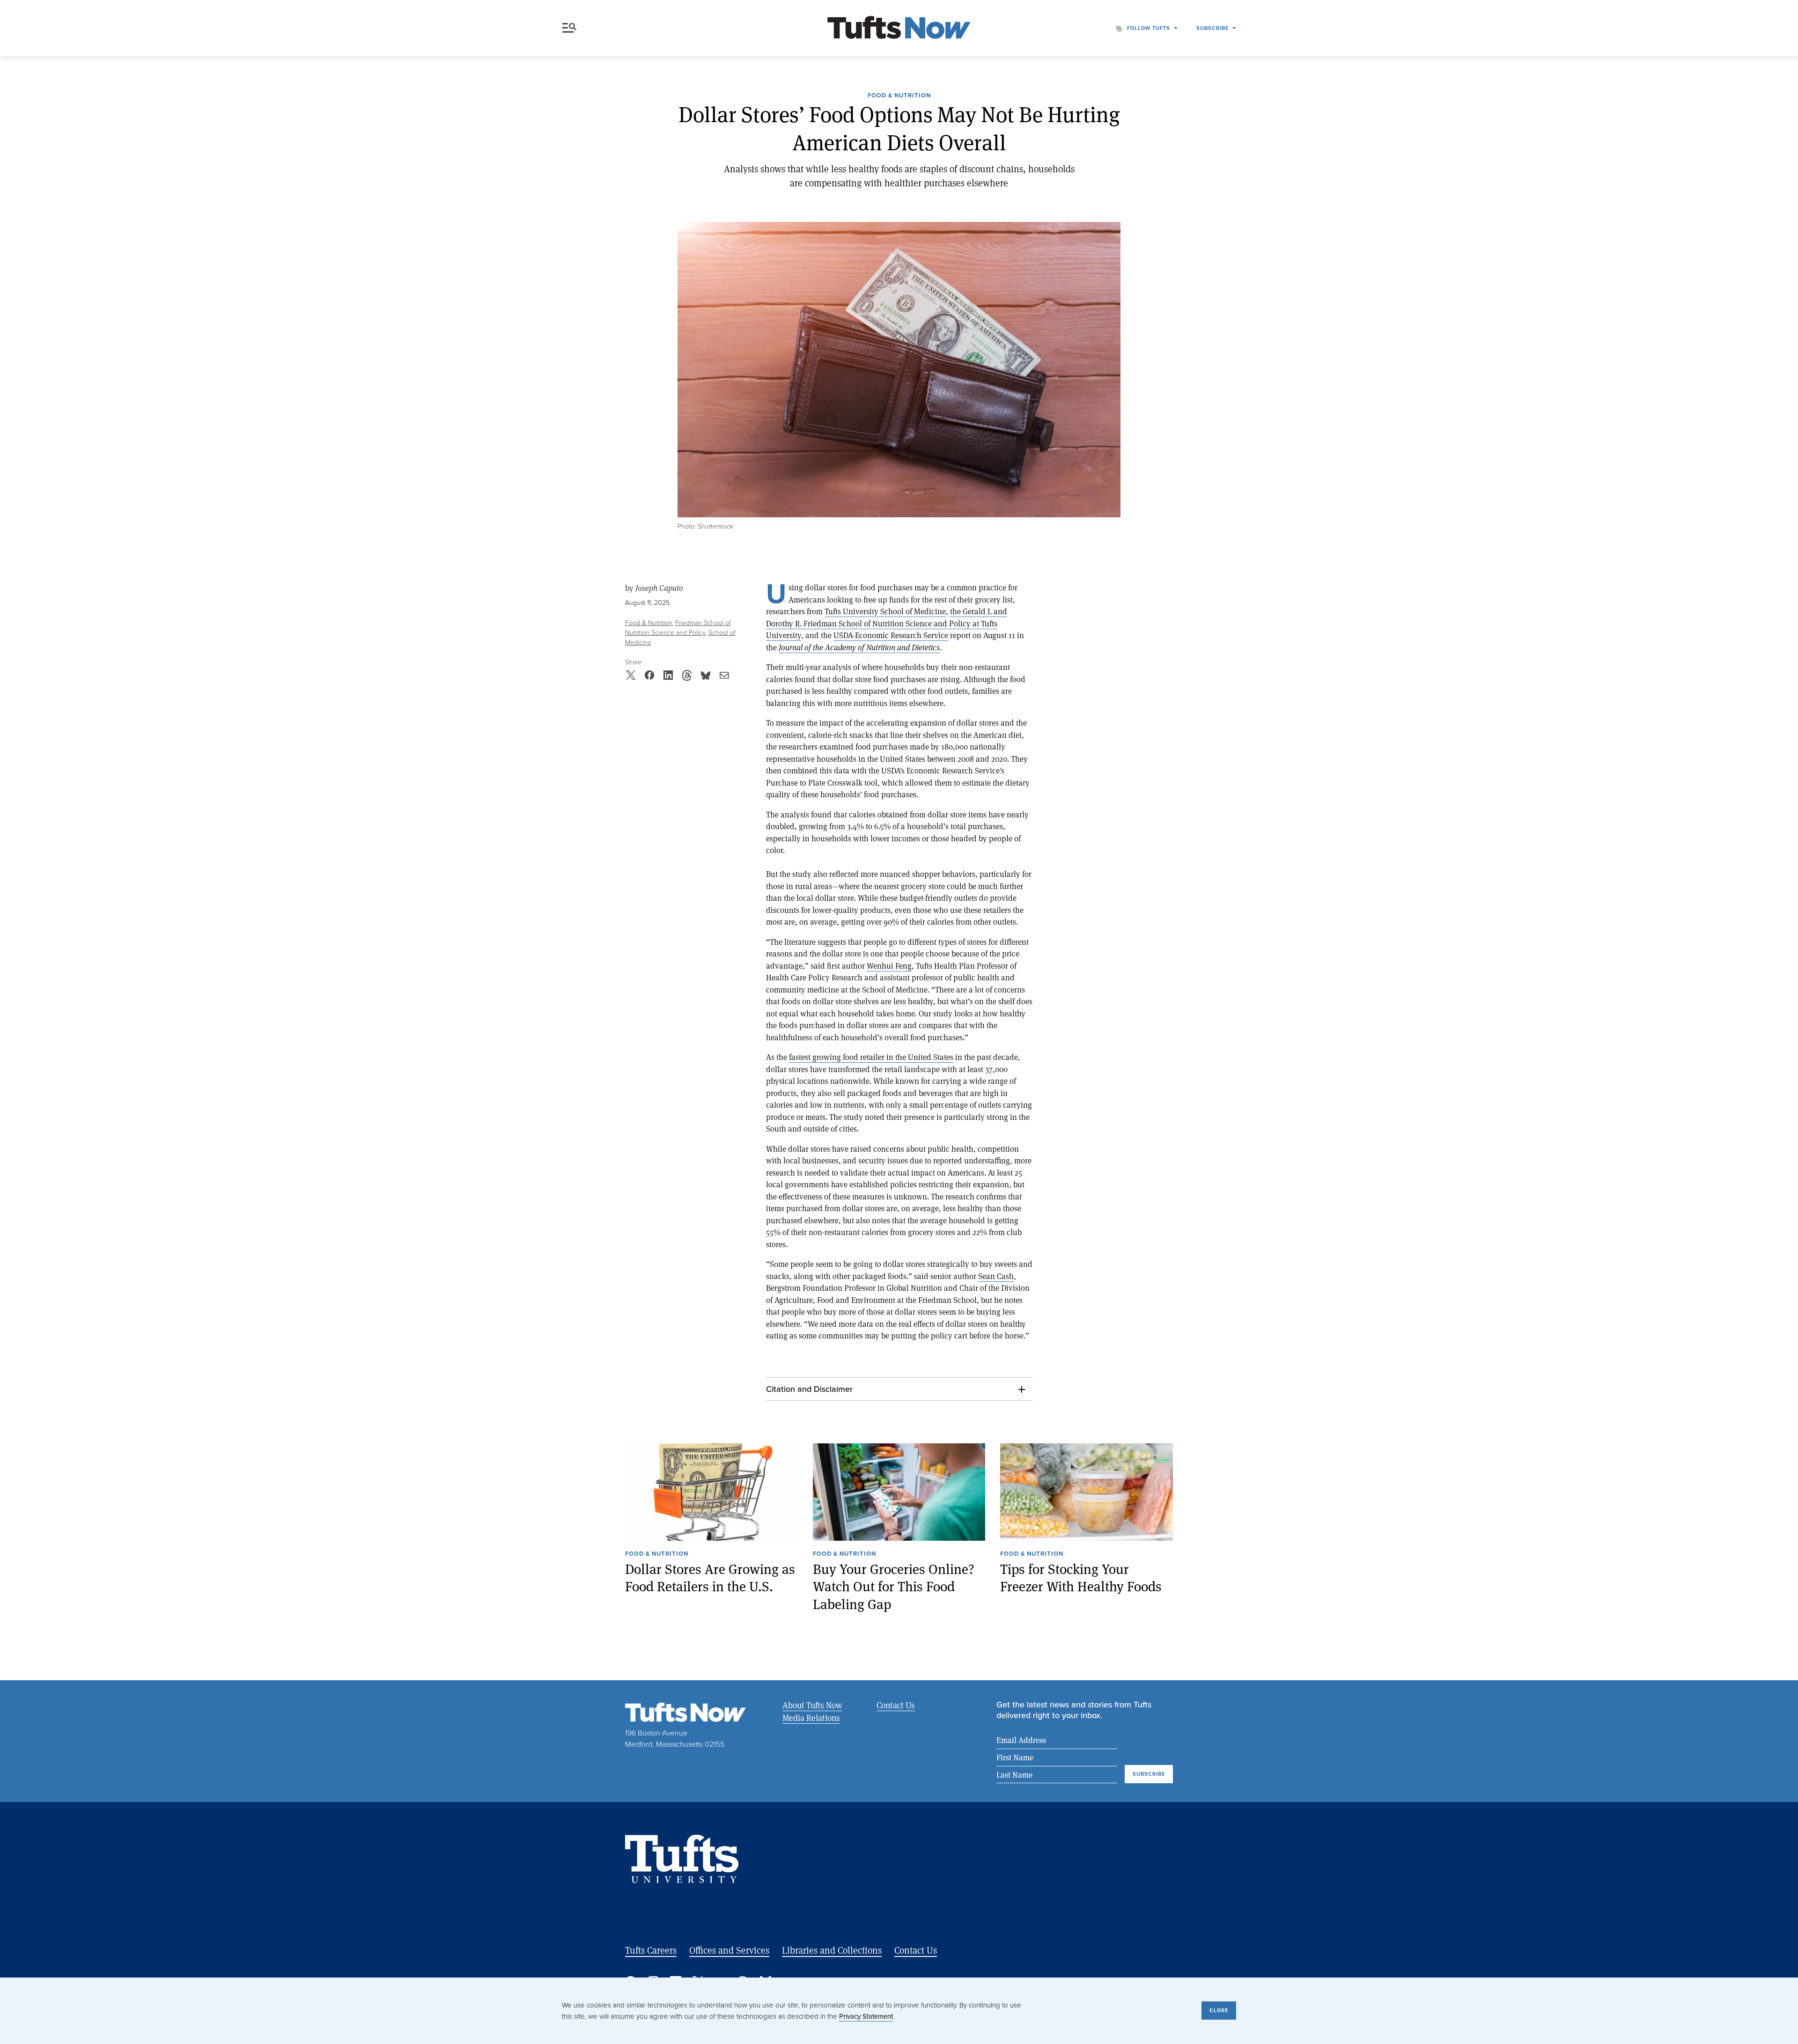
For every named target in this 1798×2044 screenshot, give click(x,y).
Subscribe (1212, 28)
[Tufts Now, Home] (899, 28)
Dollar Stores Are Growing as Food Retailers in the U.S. (710, 1577)
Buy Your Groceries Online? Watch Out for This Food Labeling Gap (894, 1586)
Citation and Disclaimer (809, 1389)
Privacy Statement (866, 2016)
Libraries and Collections (832, 1950)
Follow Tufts (1149, 28)
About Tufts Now (812, 1705)
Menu (571, 28)
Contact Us (896, 1705)
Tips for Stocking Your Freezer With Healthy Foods (1081, 1577)
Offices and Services (729, 1950)
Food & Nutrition (899, 96)
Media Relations (811, 1718)
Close (1219, 2010)
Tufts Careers (651, 1950)
